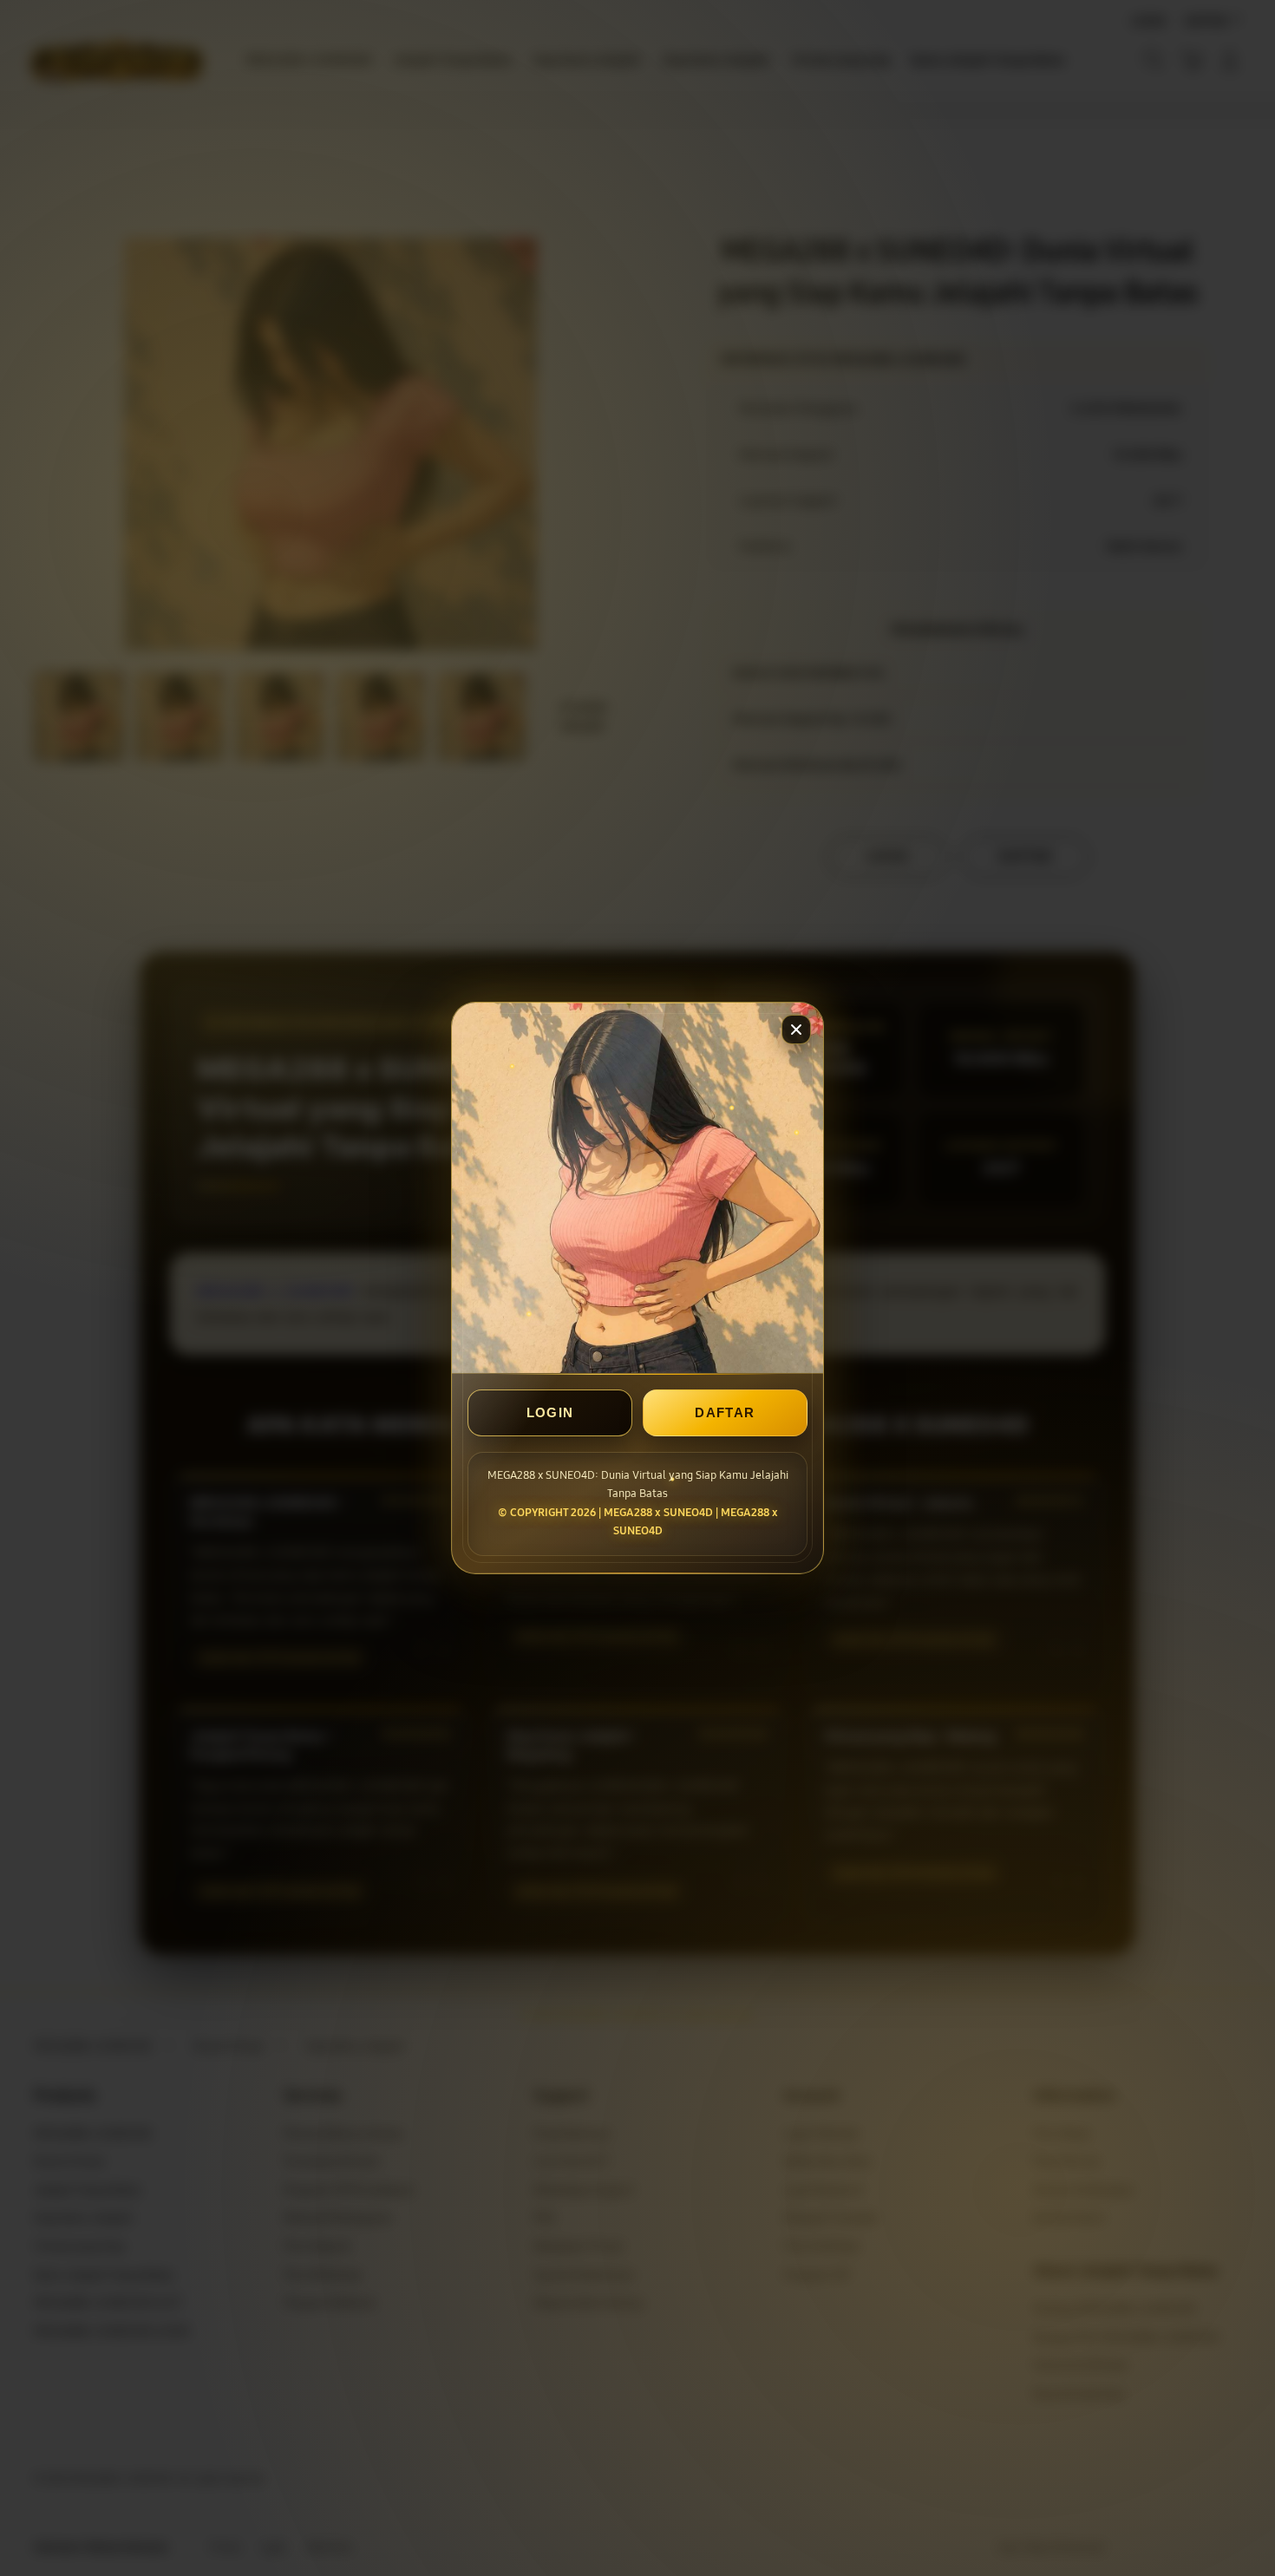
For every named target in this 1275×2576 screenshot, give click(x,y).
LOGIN (550, 1413)
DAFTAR (725, 1413)
